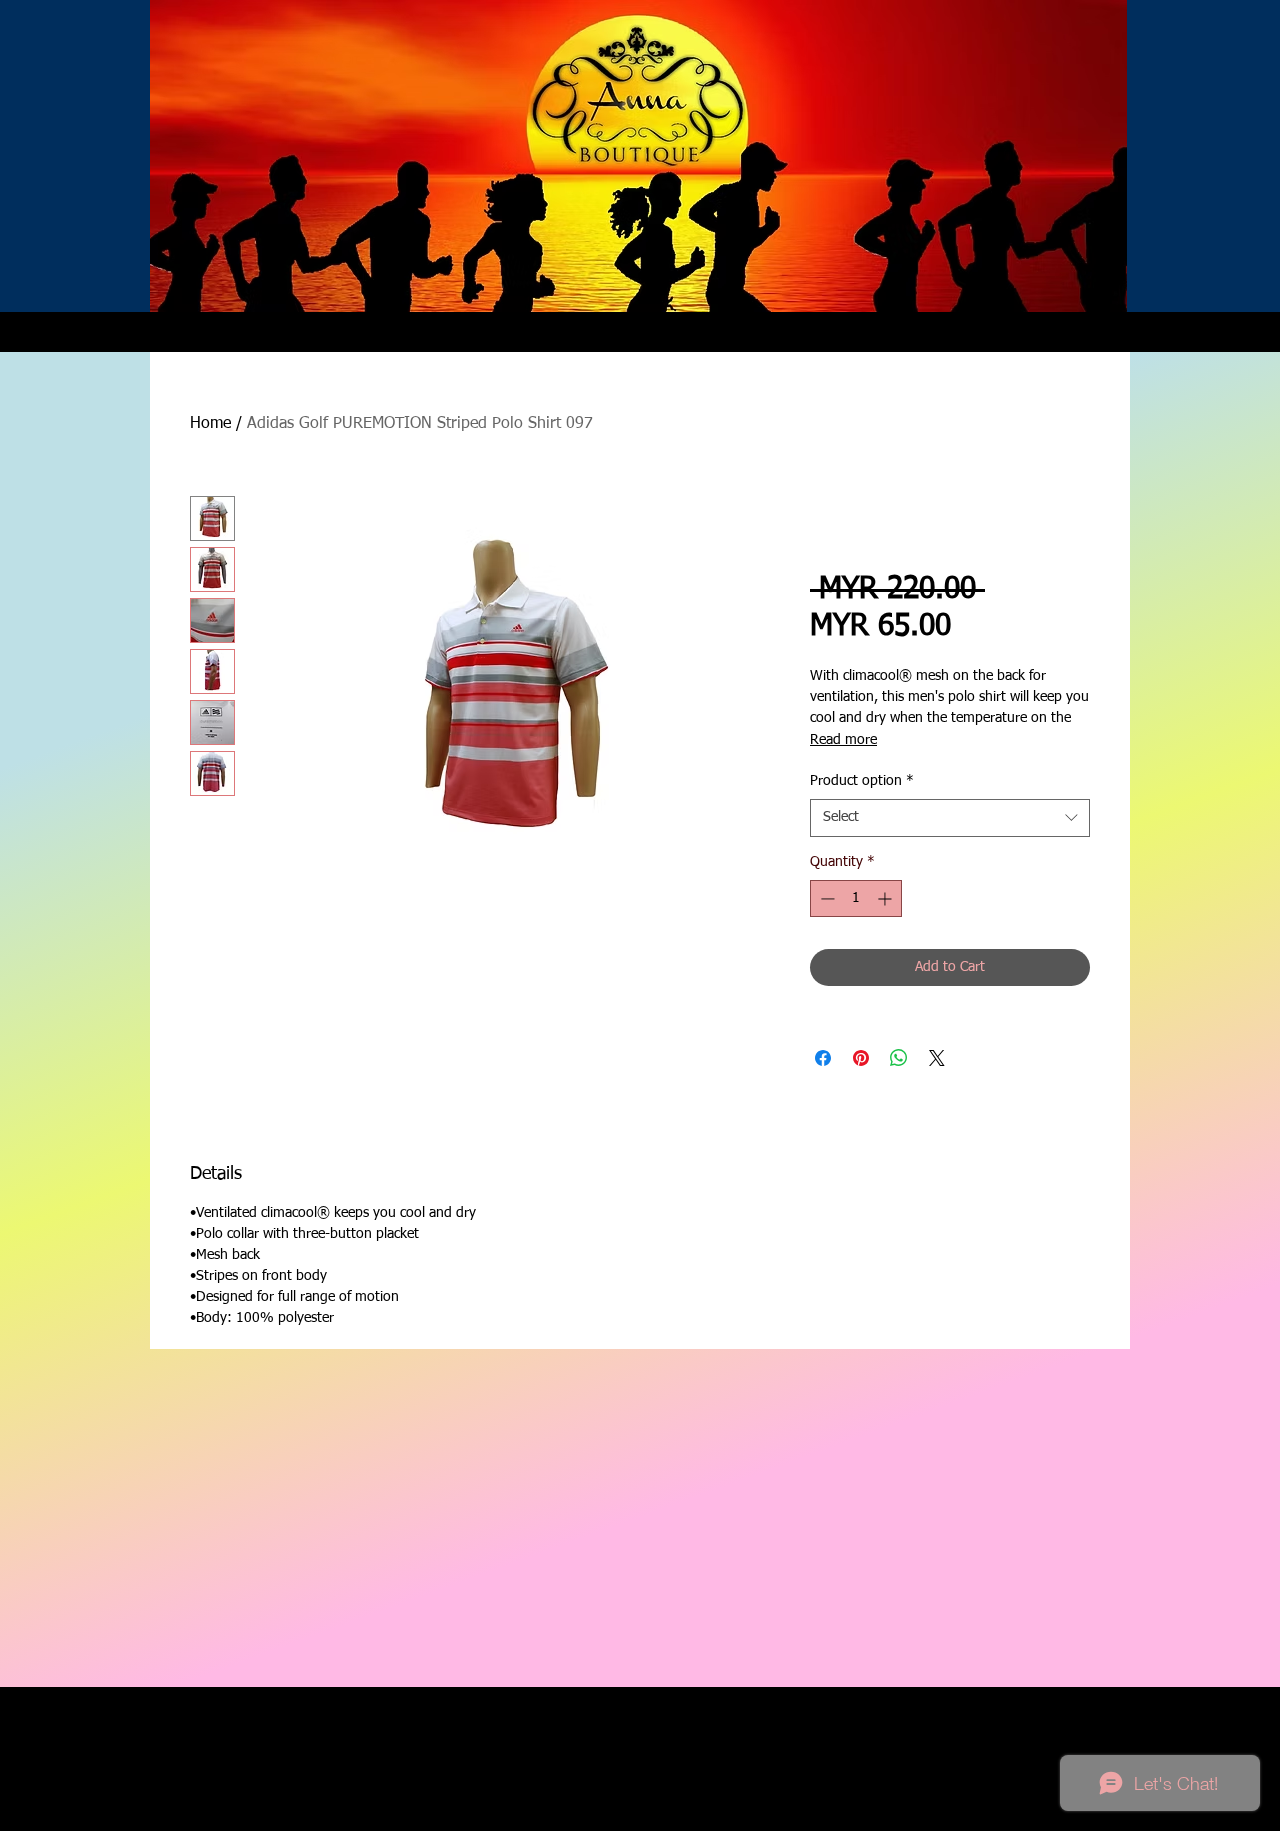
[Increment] (886, 898)
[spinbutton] (856, 898)
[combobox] (950, 818)
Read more (843, 740)
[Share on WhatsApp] (899, 1058)
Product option (862, 781)
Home (210, 424)
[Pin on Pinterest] (861, 1058)
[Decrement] (825, 898)
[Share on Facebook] (823, 1058)
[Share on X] (937, 1058)
